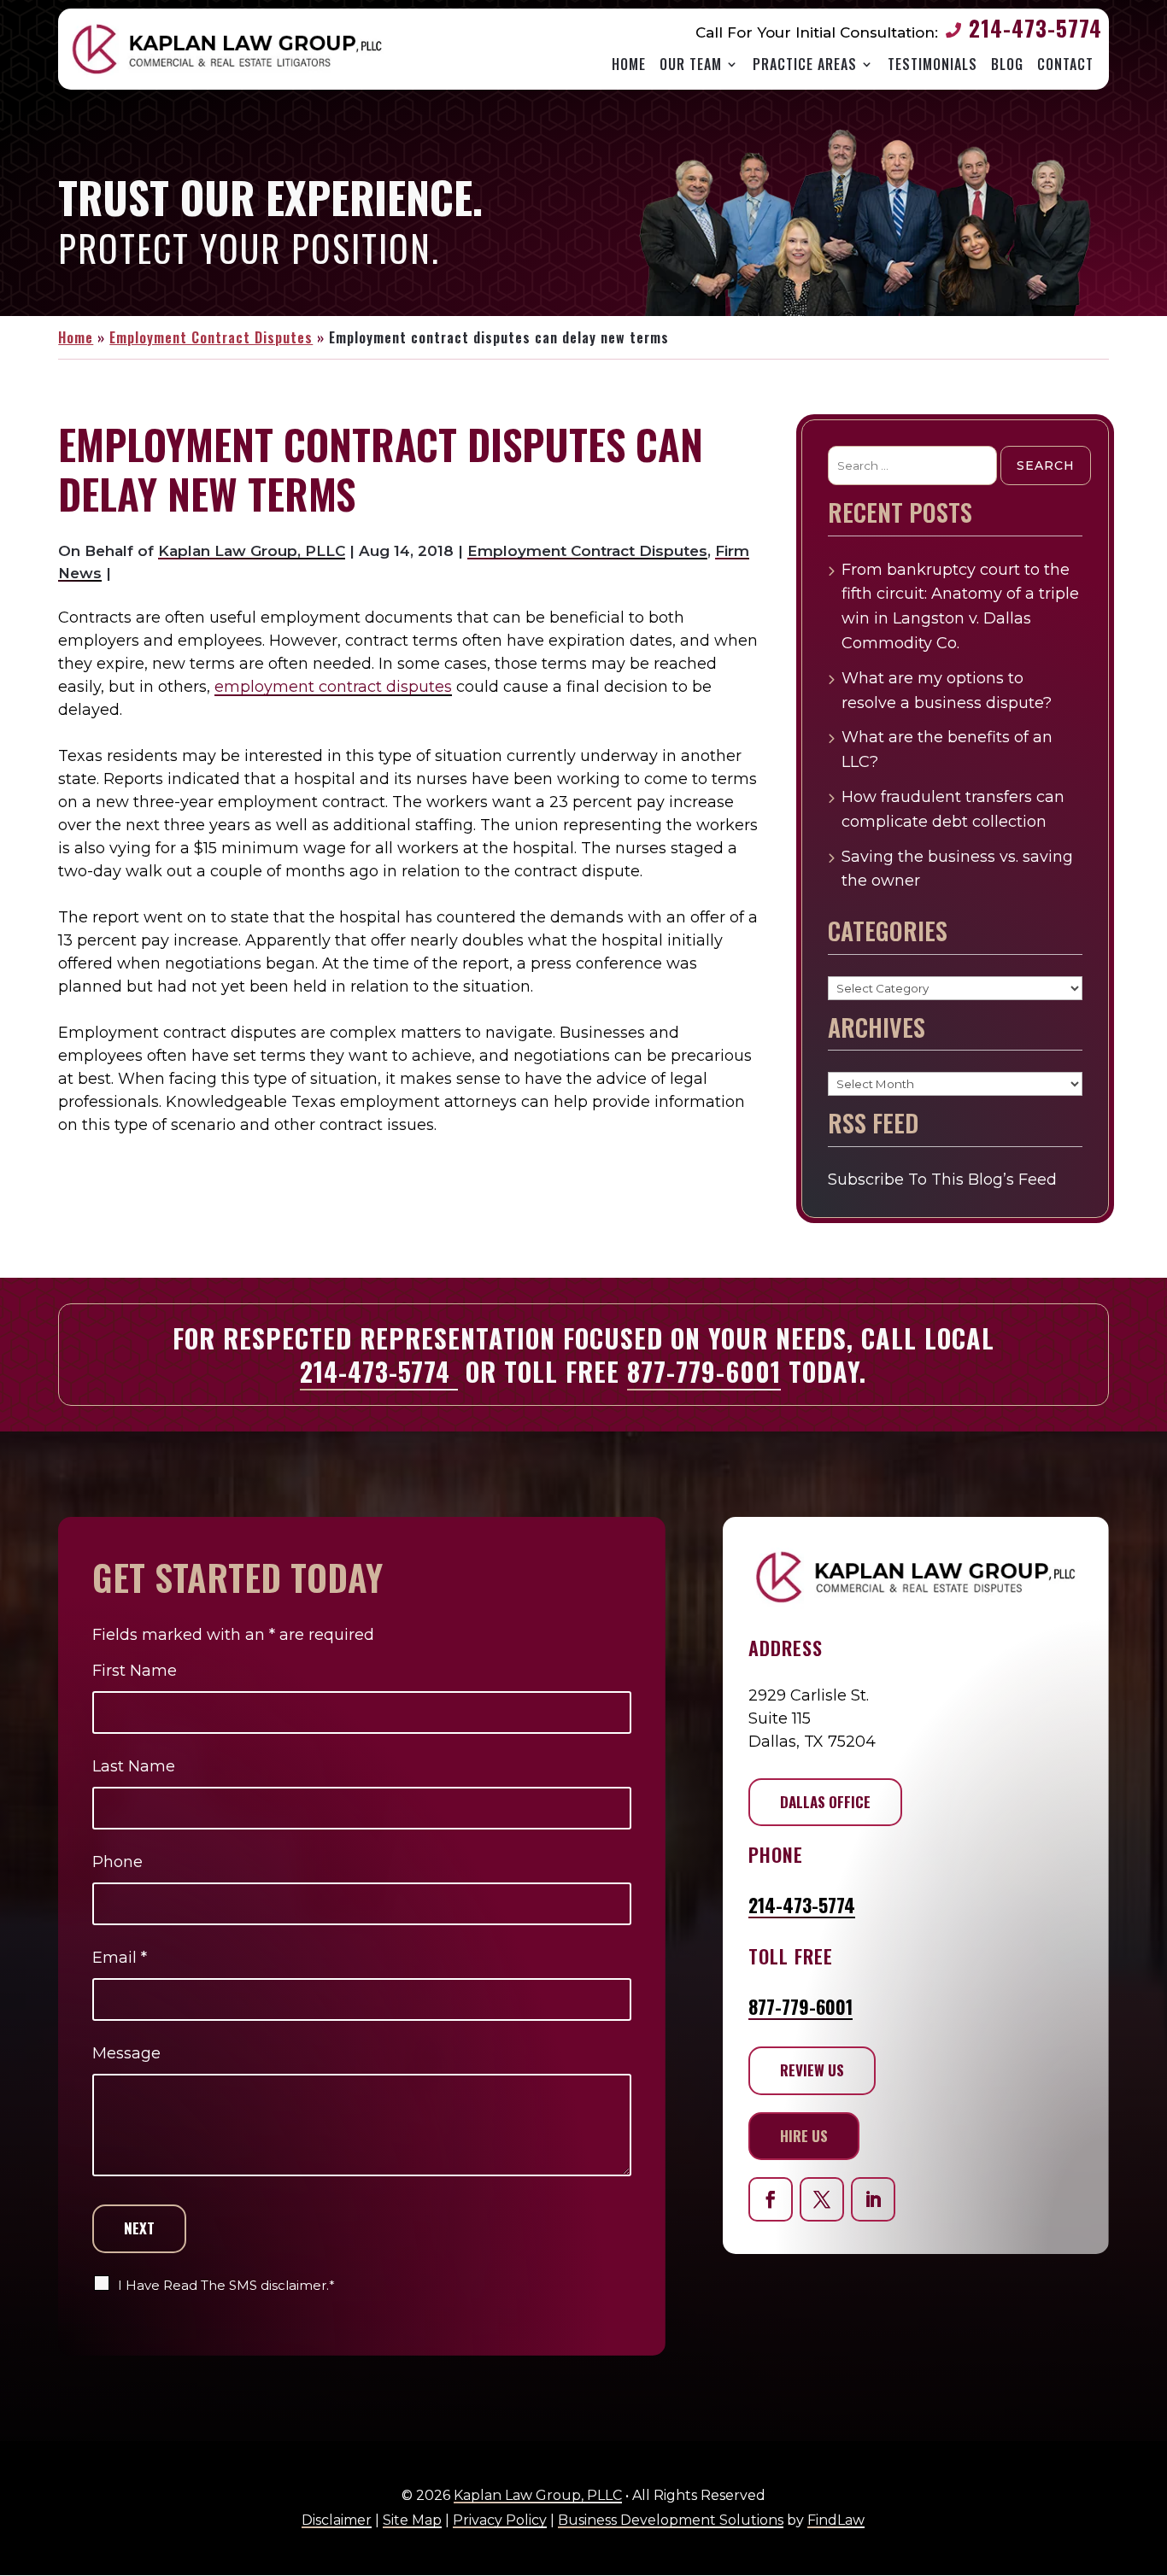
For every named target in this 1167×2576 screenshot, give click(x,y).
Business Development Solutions (671, 2520)
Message (126, 2053)
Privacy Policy (500, 2520)
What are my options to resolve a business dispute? (947, 691)
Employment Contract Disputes (587, 551)
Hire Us (804, 2136)
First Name (135, 1671)
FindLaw (836, 2520)
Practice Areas (805, 64)
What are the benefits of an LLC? (947, 749)
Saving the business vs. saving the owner (957, 869)
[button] (1146, 2541)
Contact (1065, 64)
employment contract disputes (333, 687)
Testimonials (932, 64)
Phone (117, 1862)
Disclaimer (337, 2520)
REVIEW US (812, 2070)
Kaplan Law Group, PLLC (252, 551)
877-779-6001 (704, 1371)
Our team (691, 64)
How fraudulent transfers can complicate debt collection (953, 809)
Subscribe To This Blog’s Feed (942, 1180)
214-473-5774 (1035, 28)
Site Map (412, 2520)
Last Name (134, 1766)
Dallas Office (825, 1802)
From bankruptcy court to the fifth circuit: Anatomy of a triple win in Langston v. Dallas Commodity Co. (960, 606)
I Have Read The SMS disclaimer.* (226, 2285)
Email (120, 1958)
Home (629, 64)
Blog (1007, 64)
